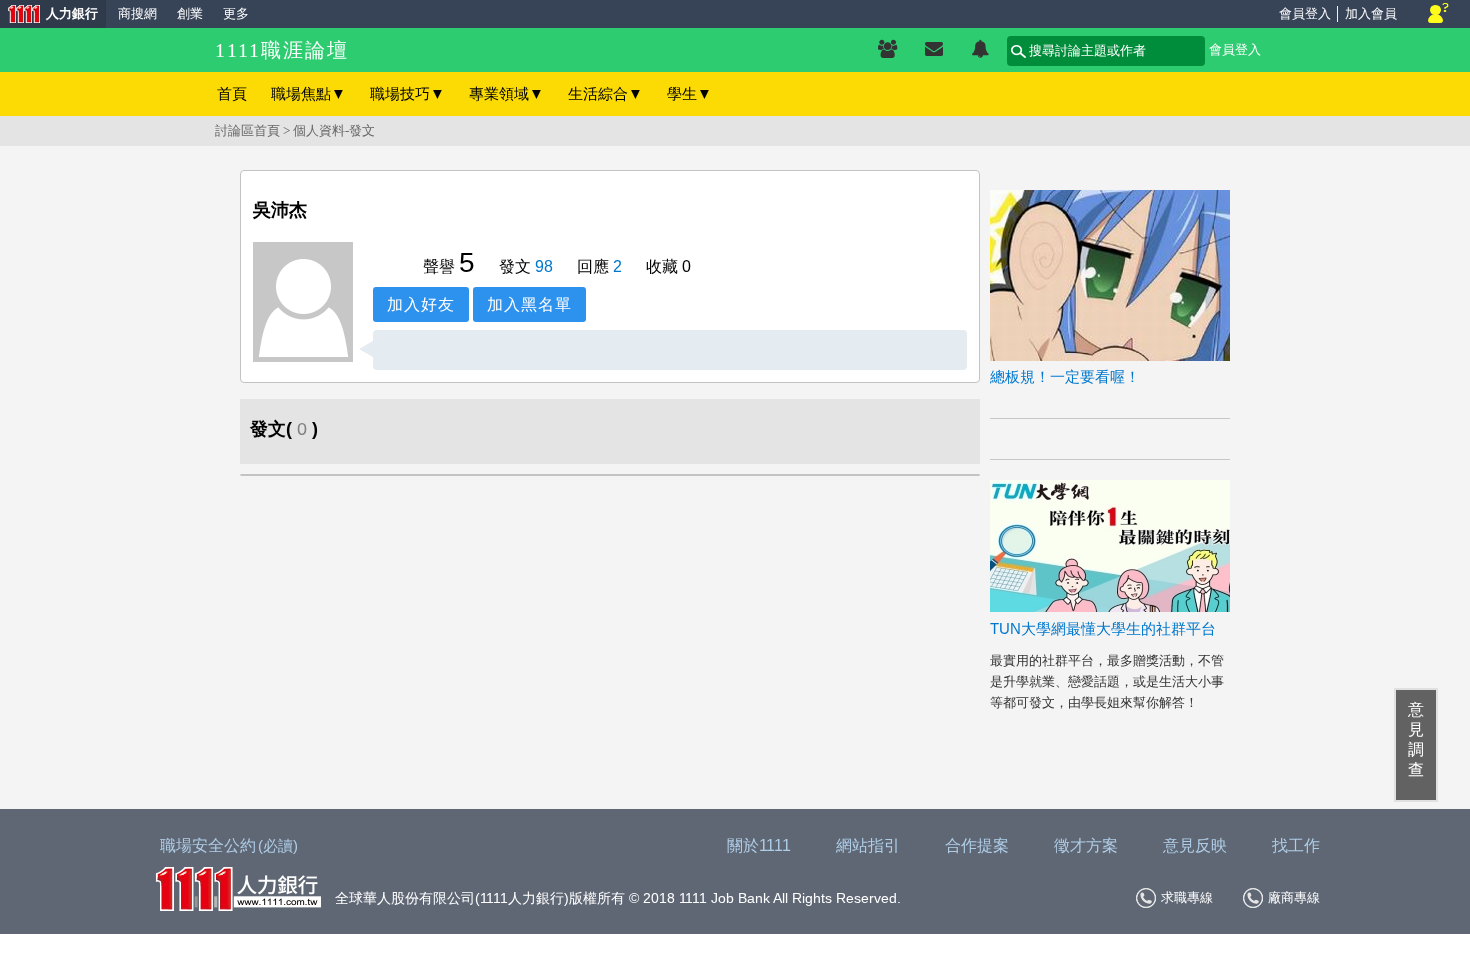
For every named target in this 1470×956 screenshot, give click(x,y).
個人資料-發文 (334, 130)
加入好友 (421, 304)
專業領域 (506, 93)
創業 (190, 13)
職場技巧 (407, 93)
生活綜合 (605, 93)
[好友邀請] (887, 50)
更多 (236, 13)
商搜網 (137, 13)
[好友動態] (980, 50)
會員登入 (1305, 13)
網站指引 (868, 845)
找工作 (1296, 845)
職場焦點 (308, 93)
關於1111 (759, 845)
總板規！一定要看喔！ (1065, 376)
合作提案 (977, 845)
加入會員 (1371, 13)
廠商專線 (1294, 897)
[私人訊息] (934, 50)
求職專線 (1187, 897)
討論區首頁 (247, 130)
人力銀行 (49, 15)
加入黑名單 (529, 304)
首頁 (232, 93)
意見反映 (1195, 845)
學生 (689, 93)
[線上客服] (1438, 14)
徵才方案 (1086, 845)
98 (544, 266)
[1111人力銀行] (238, 886)
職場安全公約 (229, 845)
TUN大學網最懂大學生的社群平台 (1103, 628)
